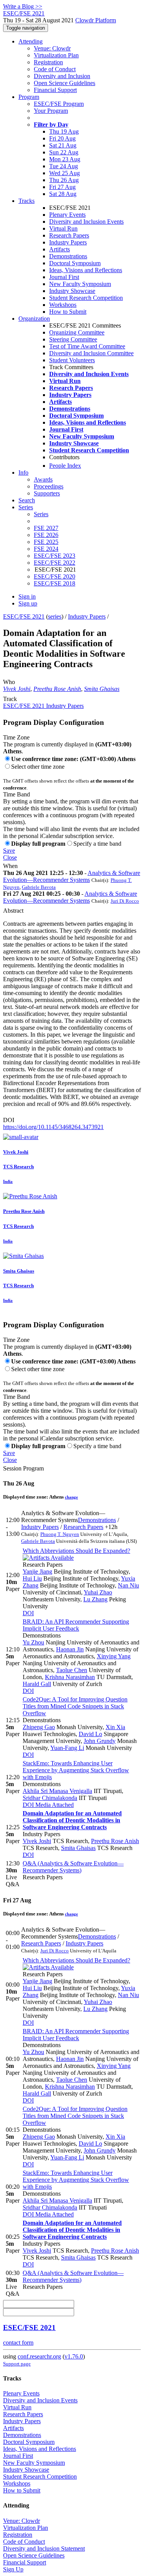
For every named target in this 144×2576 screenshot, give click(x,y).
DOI (9, 1120)
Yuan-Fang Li (67, 1748)
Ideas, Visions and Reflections (86, 270)
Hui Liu (32, 1578)
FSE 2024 (46, 549)
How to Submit (68, 312)
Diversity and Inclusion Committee (91, 353)
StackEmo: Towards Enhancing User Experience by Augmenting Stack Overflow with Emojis (76, 1770)
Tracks (26, 201)
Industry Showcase (72, 291)
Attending (31, 41)
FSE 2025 (46, 542)
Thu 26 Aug (64, 180)
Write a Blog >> (23, 6)
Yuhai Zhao (98, 1592)
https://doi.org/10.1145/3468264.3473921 (53, 1127)
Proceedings (49, 486)
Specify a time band (97, 844)
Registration (48, 62)
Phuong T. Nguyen (60, 1534)
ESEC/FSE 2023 (55, 556)
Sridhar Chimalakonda (50, 1798)
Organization (34, 319)
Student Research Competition (86, 298)
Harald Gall (37, 1684)
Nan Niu (128, 1585)
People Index (65, 466)
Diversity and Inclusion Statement (44, 2548)
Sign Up (13, 2569)
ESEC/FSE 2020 (55, 576)
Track (10, 699)
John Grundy (100, 1741)
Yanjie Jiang (37, 1572)
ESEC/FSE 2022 (55, 563)
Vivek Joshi (17, 689)
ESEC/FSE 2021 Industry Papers (43, 706)
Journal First (64, 277)
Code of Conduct (55, 69)
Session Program (23, 1468)
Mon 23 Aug (65, 159)
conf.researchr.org (39, 2356)
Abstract (13, 911)
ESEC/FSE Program (59, 104)
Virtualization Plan (56, 55)
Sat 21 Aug (63, 145)
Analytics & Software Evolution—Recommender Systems (72, 876)
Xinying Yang (114, 1656)
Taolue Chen (72, 1670)
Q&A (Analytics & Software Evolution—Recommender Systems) (73, 1867)
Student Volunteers (72, 360)
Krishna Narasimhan (70, 1677)
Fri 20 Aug (62, 138)
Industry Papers (68, 242)
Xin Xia (115, 1727)
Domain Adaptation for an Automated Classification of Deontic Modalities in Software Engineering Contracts (72, 1820)
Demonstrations (68, 256)
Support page (17, 2364)
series (55, 616)
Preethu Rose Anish (57, 689)
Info (23, 473)
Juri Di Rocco (125, 901)
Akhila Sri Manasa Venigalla (57, 1791)
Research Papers (69, 235)
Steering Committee (73, 339)
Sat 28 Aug (63, 194)
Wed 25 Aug (65, 173)
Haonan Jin (70, 1649)
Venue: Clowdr (52, 48)
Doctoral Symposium (75, 263)
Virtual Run (63, 228)
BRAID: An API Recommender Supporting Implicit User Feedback (76, 1625)
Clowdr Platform (96, 20)
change (71, 1497)
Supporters (47, 493)
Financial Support (55, 90)
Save (9, 851)
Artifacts (60, 249)
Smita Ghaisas (102, 689)
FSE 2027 (46, 528)
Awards (43, 479)
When (10, 866)
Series (41, 514)
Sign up (28, 603)
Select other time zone (38, 767)
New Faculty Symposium (80, 284)
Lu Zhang (95, 1599)
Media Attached (54, 1805)
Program (29, 97)
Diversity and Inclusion (62, 76)
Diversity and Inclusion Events (86, 222)
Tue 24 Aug (64, 166)
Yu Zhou (33, 1642)
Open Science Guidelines (65, 83)
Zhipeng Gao (39, 1727)
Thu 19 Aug (64, 131)
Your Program (51, 111)
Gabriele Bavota (39, 887)
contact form (18, 2343)
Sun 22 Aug (64, 152)
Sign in (27, 596)
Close (10, 857)
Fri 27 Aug (62, 187)
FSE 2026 (46, 535)
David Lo (90, 1734)
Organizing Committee (77, 332)
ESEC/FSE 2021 (24, 616)
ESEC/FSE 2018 (55, 583)
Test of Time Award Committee (87, 346)
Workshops (63, 305)
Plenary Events (67, 215)
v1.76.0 (74, 2356)
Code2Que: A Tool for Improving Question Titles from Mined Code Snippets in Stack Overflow (75, 1706)
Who (9, 682)
